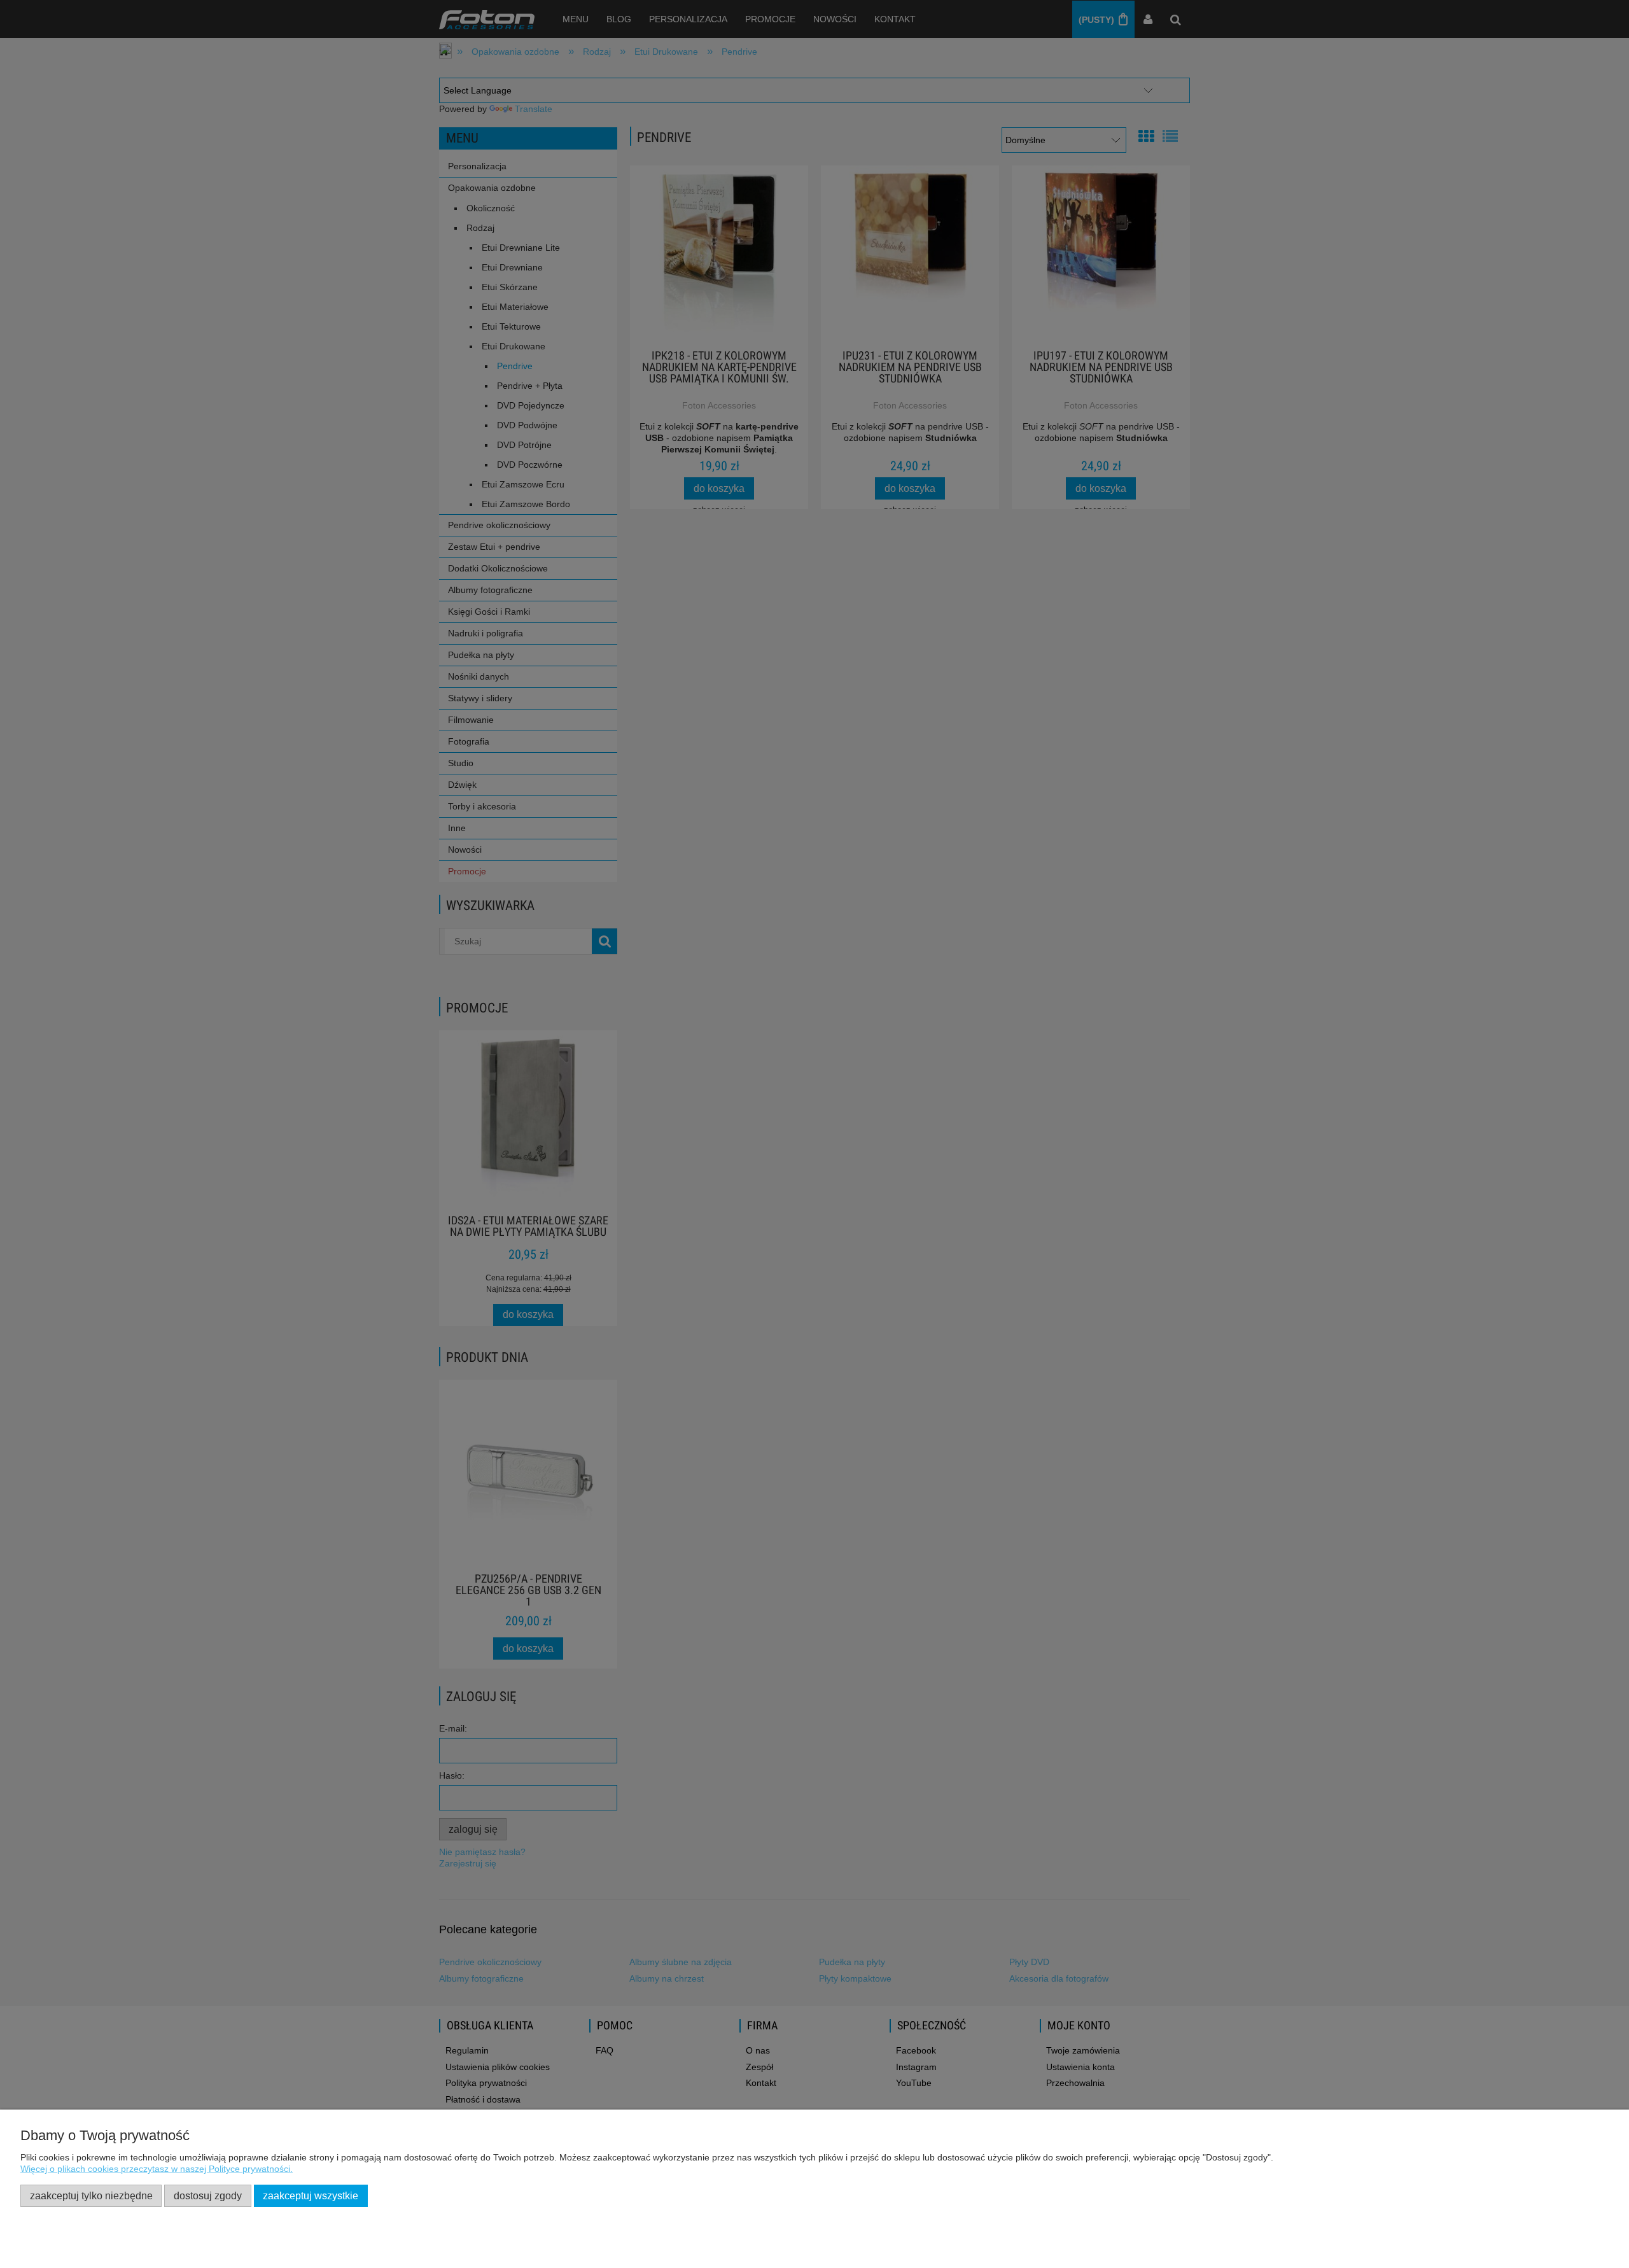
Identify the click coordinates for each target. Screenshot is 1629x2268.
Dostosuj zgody (208, 2195)
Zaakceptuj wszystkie (311, 2195)
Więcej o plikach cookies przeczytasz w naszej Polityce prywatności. (157, 2169)
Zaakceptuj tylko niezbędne (91, 2195)
